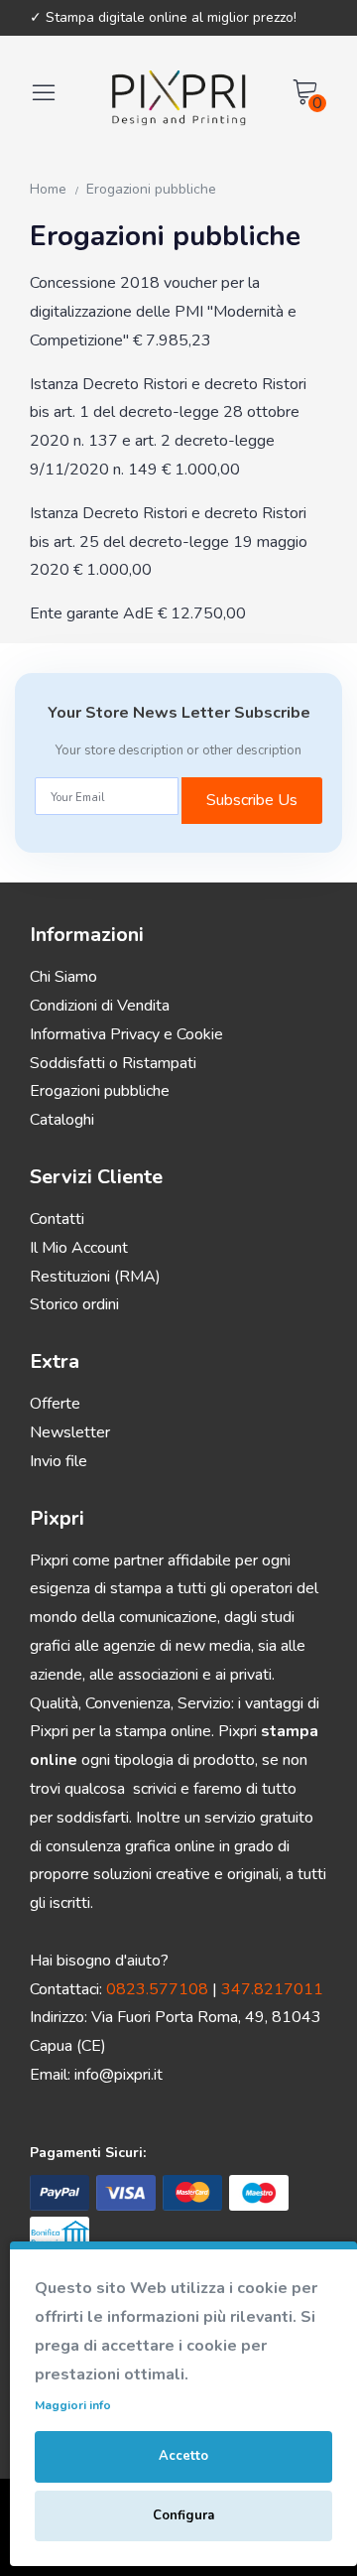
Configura (183, 2515)
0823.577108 (157, 1989)
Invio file (59, 1461)
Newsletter (70, 1432)
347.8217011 (272, 1989)
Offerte (55, 1404)
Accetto (183, 2456)
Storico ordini (74, 1304)
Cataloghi (62, 1120)
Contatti (57, 1219)
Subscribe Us (252, 800)
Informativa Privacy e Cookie (126, 1034)
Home (48, 189)
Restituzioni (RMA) (95, 1277)
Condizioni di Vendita (100, 1006)
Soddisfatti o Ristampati (113, 1063)
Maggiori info (73, 2405)
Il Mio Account (79, 1248)
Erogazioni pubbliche (151, 189)
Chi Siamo (63, 977)
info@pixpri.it (119, 2075)
